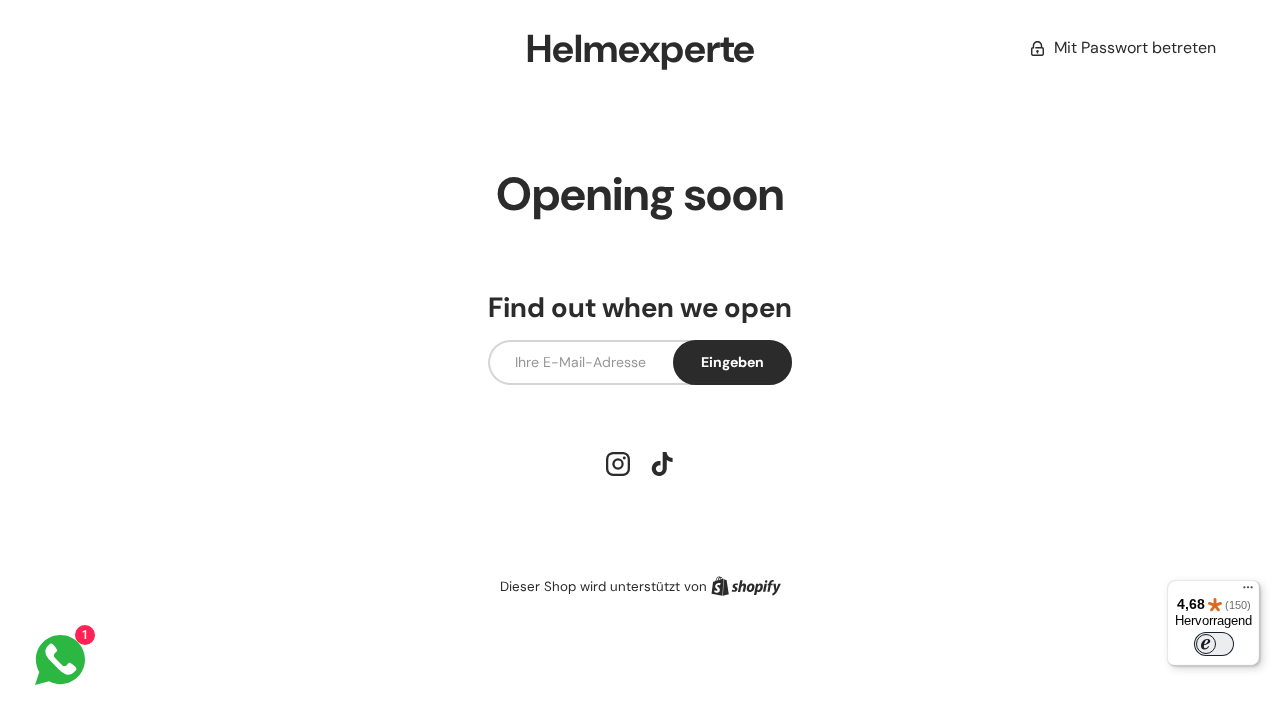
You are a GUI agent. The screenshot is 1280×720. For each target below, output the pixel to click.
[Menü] (1248, 592)
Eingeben (732, 362)
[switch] (1214, 644)
